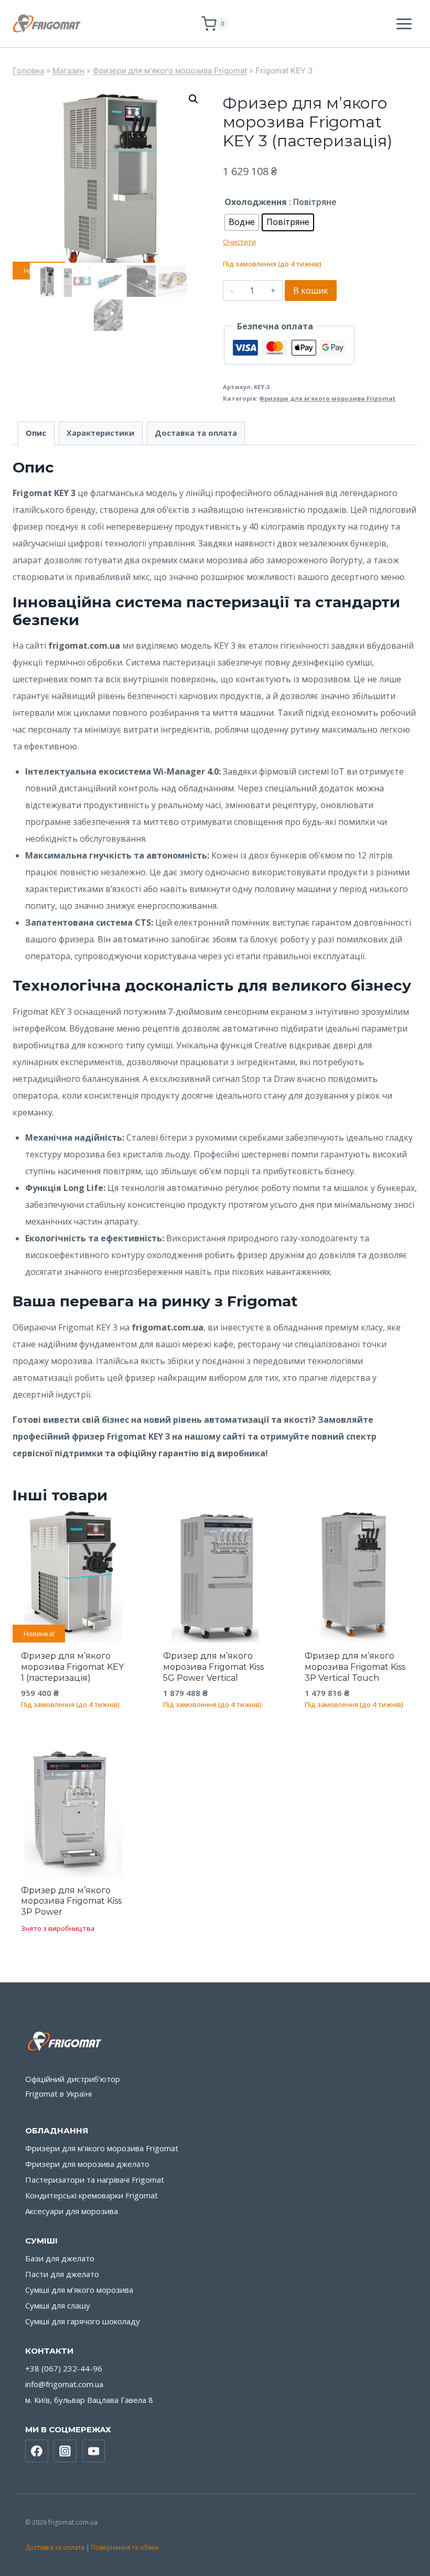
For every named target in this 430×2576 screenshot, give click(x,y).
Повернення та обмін (125, 2547)
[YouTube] (94, 2451)
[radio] (242, 222)
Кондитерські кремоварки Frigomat (92, 2195)
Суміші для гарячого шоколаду (83, 2321)
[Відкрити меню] (404, 24)
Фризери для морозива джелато (87, 2164)
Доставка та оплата (55, 2547)
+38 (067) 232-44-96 (64, 2368)
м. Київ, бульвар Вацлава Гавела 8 (89, 2400)
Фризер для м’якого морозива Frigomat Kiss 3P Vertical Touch (355, 1667)
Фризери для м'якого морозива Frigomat (170, 71)
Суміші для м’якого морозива (79, 2290)
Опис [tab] (36, 433)
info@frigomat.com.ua (64, 2384)
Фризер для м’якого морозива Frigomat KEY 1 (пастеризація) (72, 1667)
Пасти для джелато (62, 2274)
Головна (28, 71)
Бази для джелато (60, 2258)
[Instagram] (65, 2451)
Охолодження (256, 202)
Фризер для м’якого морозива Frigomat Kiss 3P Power (71, 1901)
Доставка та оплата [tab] (196, 433)
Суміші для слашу (58, 2305)
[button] (193, 99)
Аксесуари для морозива (72, 2211)
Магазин (68, 71)
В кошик (311, 291)
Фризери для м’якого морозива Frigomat (102, 2148)
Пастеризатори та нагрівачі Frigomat (95, 2180)
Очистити (239, 242)
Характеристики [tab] (100, 433)
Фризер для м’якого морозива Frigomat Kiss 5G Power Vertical (213, 1667)
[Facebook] (37, 2451)
